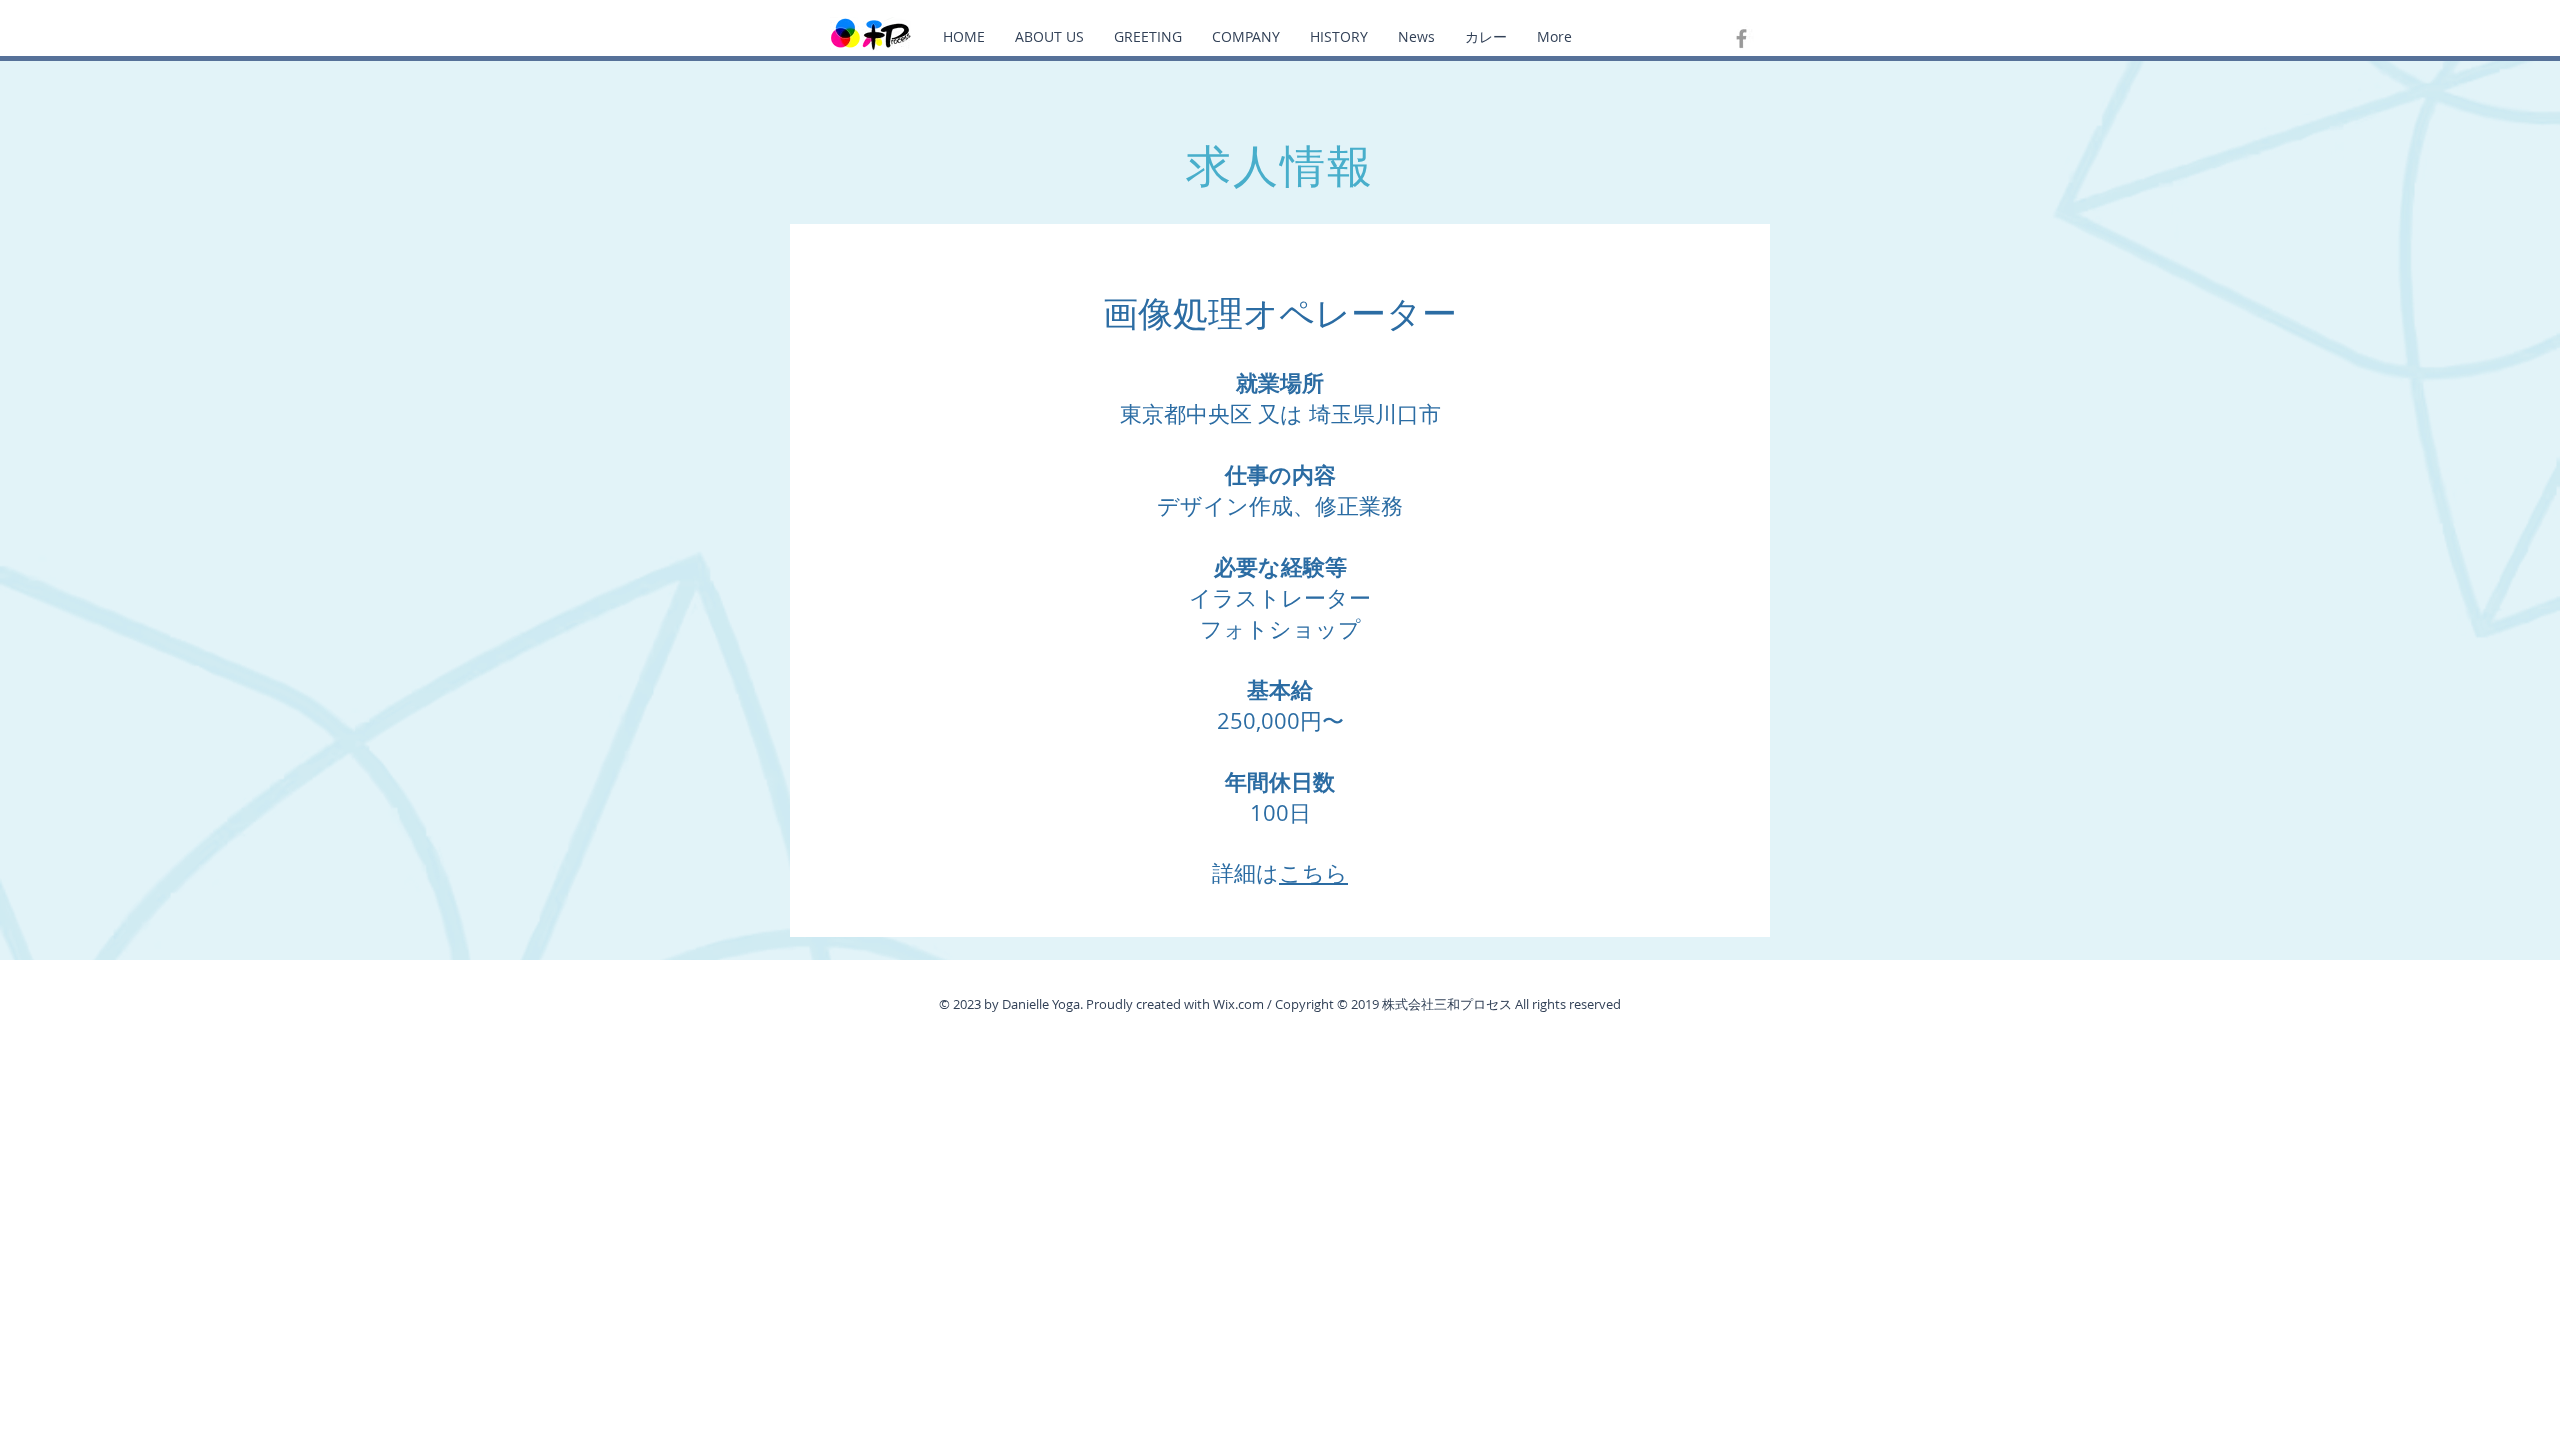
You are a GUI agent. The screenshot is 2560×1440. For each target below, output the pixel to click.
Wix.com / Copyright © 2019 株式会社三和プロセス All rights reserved (1417, 1004)
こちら (1313, 872)
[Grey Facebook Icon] (1741, 38)
